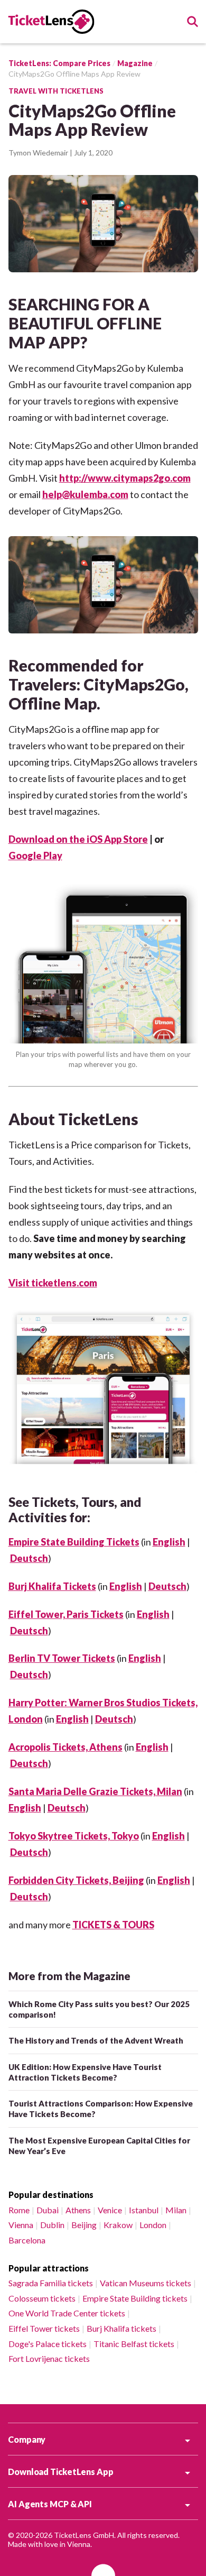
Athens (78, 2210)
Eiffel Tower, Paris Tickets (66, 1614)
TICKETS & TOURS (113, 1925)
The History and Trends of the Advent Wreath (96, 2040)
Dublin (52, 2225)
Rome (19, 2210)
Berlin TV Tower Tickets (62, 1658)
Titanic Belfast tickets (134, 2344)
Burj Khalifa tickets (121, 2328)
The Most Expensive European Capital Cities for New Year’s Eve (99, 2146)
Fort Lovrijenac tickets (49, 2358)
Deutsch (29, 1558)
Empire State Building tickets (135, 2298)
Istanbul (144, 2210)
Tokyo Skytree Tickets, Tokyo (74, 1836)
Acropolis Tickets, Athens (65, 1747)
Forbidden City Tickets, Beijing (76, 1880)
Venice (110, 2210)
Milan (176, 2210)
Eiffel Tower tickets (44, 2328)
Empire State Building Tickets (74, 1542)
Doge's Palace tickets (48, 2344)
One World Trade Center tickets (67, 2313)
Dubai (48, 2210)
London (153, 2225)
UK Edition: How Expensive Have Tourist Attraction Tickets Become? (85, 2072)
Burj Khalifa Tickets (52, 1586)
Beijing (84, 2225)
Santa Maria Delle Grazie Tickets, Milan (95, 1791)
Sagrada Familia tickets (51, 2283)
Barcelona (27, 2240)
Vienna (21, 2225)
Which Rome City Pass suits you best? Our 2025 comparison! (99, 2009)
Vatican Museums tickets (146, 2283)
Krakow (118, 2225)
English (169, 1542)
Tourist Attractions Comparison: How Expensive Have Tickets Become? (101, 2109)
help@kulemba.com (85, 494)
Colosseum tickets (42, 2298)
